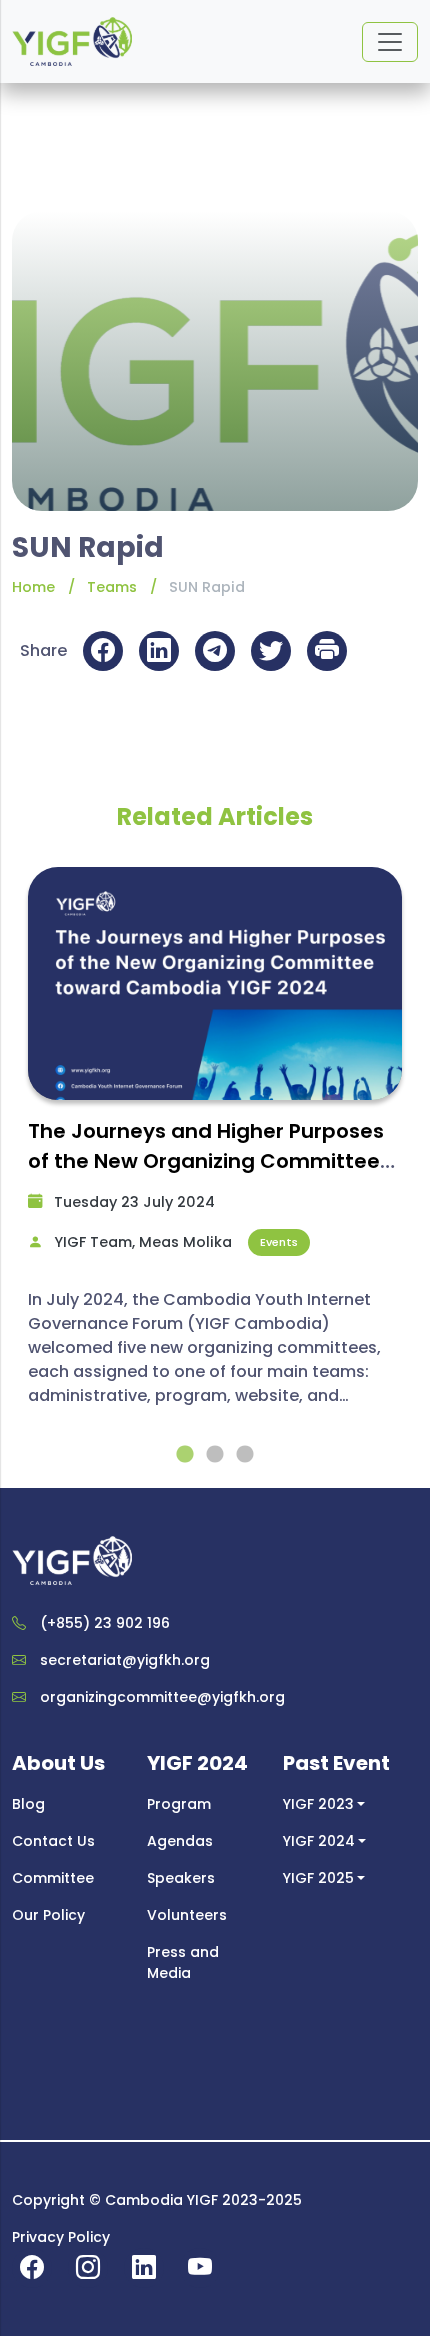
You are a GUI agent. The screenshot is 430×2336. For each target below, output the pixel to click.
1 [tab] (185, 1455)
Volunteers (187, 1915)
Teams (112, 587)
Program (179, 1804)
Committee (53, 1878)
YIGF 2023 (318, 1804)
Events (279, 1242)
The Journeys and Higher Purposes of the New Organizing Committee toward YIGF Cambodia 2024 (206, 1161)
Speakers (181, 1878)
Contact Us (53, 1841)
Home (33, 587)
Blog (28, 1804)
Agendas (180, 1841)
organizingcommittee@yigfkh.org (162, 1697)
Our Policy (48, 1915)
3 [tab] (245, 1455)
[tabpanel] (215, 1146)
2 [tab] (215, 1455)
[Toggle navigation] (390, 42)
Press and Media (183, 1962)
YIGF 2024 (319, 1841)
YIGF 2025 (318, 1878)
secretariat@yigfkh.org (125, 1660)
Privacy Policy (61, 2237)
